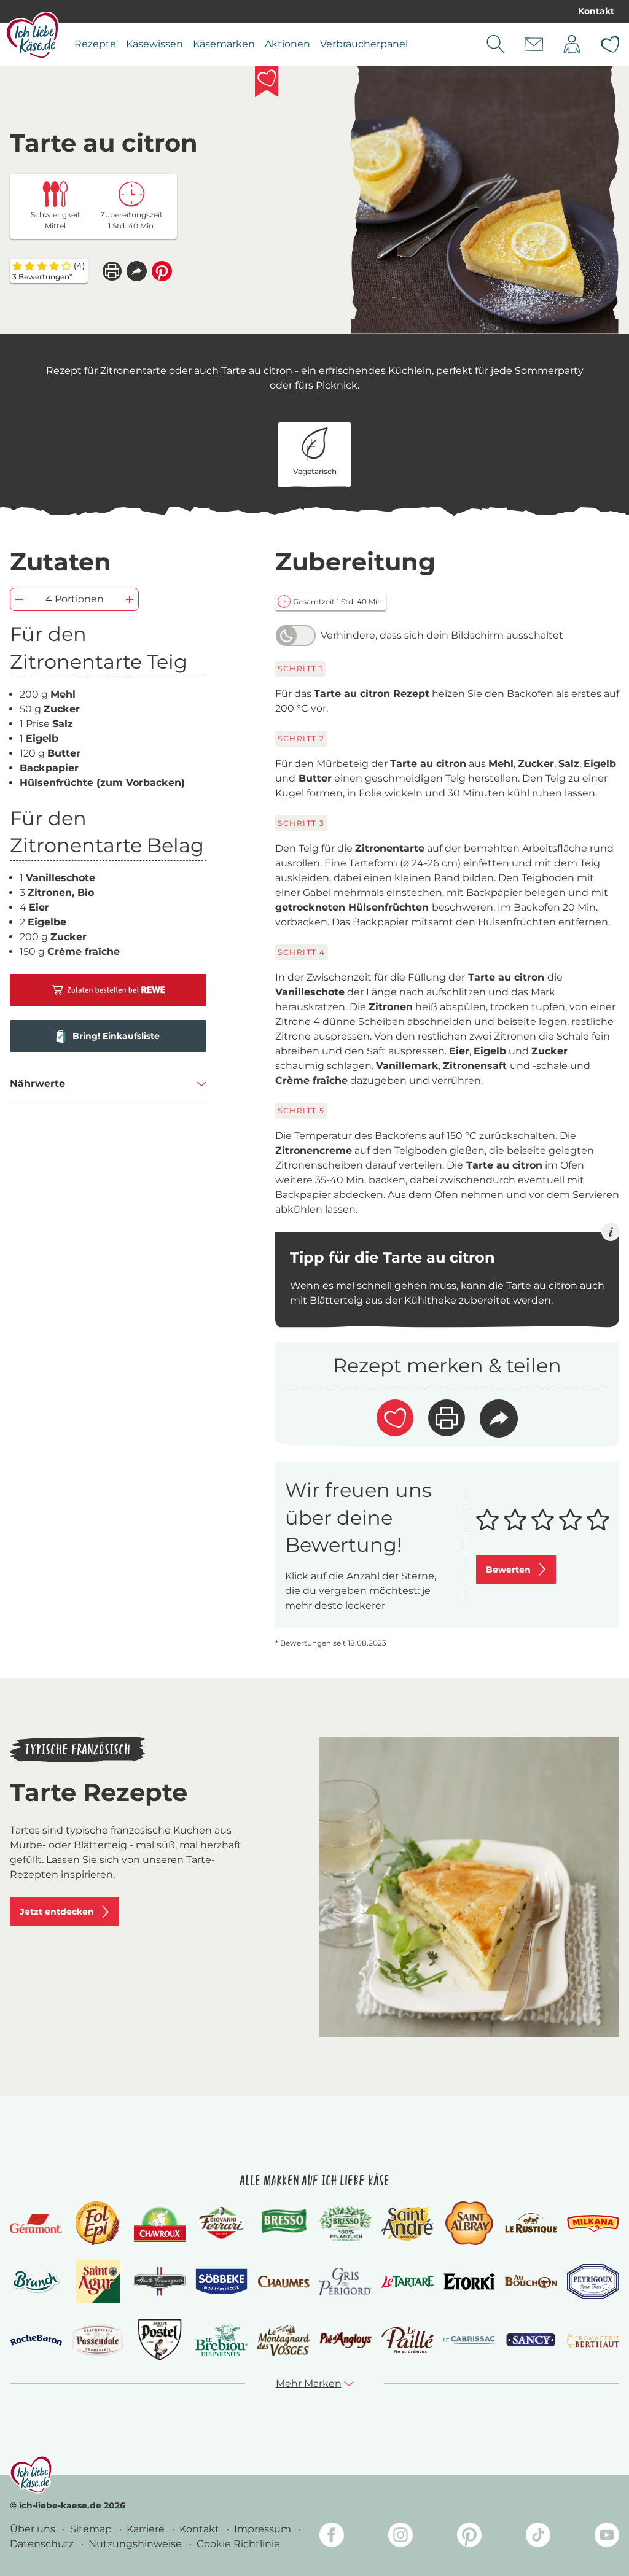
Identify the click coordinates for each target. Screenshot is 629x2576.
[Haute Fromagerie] (160, 2282)
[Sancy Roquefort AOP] (531, 2340)
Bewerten (508, 1570)
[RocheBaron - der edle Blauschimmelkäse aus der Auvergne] (36, 2340)
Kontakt (596, 11)
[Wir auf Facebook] (332, 2537)
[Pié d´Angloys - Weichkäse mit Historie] (346, 2340)
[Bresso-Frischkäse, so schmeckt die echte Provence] (283, 2223)
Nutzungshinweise (136, 2544)
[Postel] (160, 2340)
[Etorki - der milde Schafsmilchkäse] (470, 2282)
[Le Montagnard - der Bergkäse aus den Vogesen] (283, 2340)
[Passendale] (98, 2340)
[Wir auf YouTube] (607, 2537)
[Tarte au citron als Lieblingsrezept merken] (267, 82)
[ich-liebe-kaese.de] (31, 2475)
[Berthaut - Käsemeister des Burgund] (593, 2340)
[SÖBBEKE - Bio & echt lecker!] (221, 2282)
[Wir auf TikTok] (538, 2537)
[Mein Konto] (572, 44)
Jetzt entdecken (57, 1912)
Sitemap (92, 2529)
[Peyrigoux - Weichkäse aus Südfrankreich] (593, 2282)
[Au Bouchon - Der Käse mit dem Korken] (531, 2282)
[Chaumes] (283, 2282)
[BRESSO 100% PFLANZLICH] (346, 2223)
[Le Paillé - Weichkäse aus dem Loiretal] (408, 2340)
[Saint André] (408, 2224)
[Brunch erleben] (36, 2282)
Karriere (147, 2529)
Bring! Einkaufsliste (116, 1036)
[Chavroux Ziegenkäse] (160, 2224)
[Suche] (496, 44)
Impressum (264, 2529)
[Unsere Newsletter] (534, 44)
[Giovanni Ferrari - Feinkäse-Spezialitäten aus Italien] (221, 2223)
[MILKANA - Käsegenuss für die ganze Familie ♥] (593, 2223)
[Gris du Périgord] (346, 2282)
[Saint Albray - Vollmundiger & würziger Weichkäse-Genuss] (469, 2223)
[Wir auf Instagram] (400, 2537)
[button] (137, 271)
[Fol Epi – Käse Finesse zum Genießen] (98, 2223)
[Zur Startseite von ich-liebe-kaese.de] (32, 35)
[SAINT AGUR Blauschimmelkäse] (98, 2282)
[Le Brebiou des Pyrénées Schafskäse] (221, 2340)
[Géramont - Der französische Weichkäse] (36, 2224)
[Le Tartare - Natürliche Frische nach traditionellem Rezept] (408, 2282)
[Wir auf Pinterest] (469, 2537)
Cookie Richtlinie (238, 2544)
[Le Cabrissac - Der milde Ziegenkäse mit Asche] (470, 2340)
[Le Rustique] (531, 2223)
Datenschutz (43, 2544)
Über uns (34, 2529)
